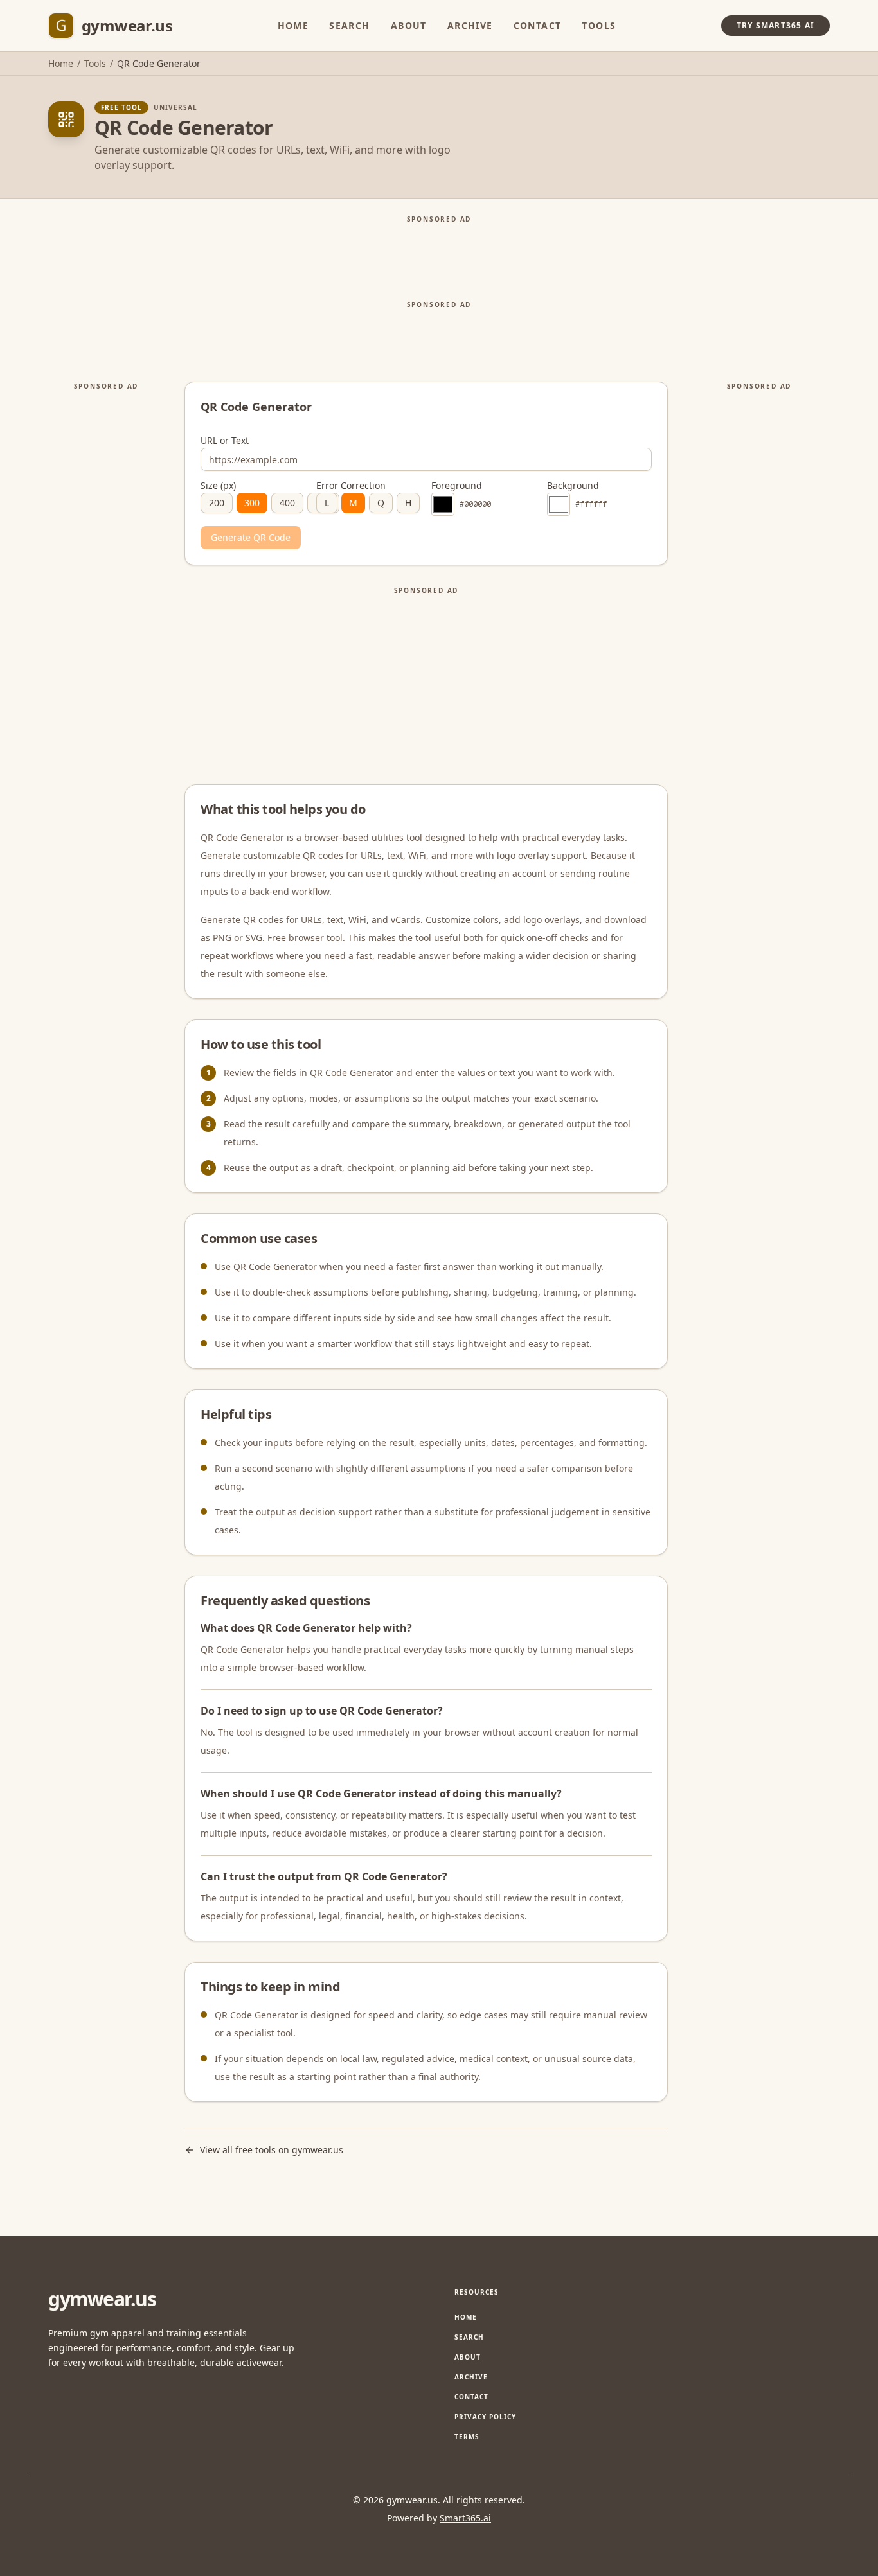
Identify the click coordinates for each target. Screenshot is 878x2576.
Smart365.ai (465, 2518)
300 (252, 503)
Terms (467, 2437)
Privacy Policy (485, 2417)
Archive (470, 25)
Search (349, 25)
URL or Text (225, 441)
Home (293, 25)
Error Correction (351, 486)
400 (287, 503)
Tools (599, 25)
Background (573, 486)
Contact (538, 25)
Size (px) (218, 486)
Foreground (457, 486)
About (409, 25)
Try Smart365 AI (775, 25)
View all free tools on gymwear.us (272, 2150)
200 (217, 503)
